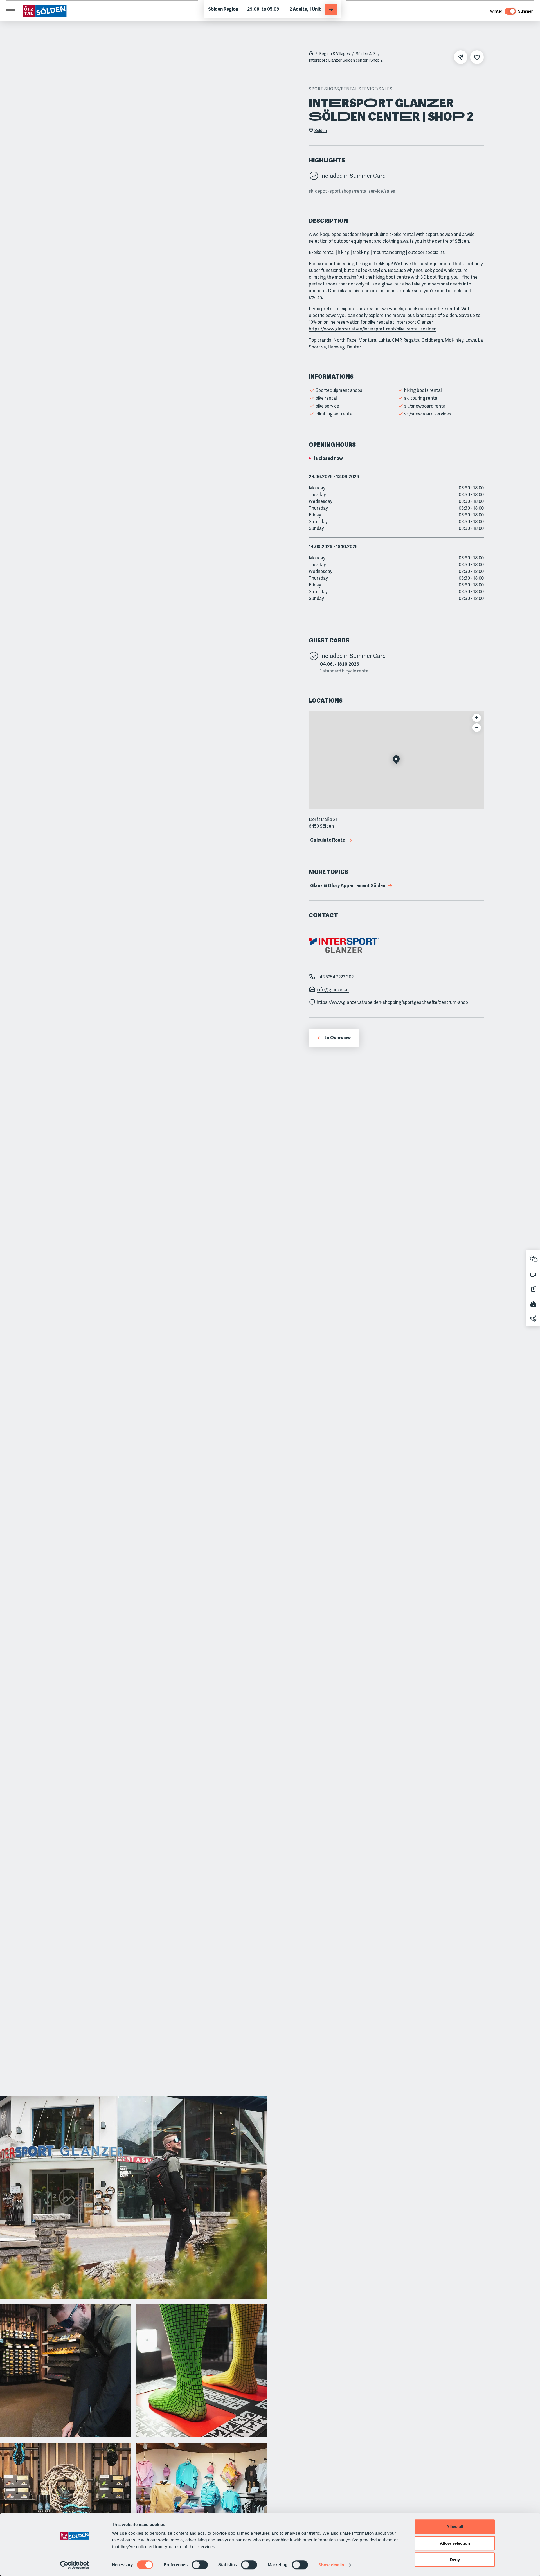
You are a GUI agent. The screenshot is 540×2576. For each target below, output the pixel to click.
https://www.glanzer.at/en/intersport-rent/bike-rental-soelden (373, 329)
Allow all (455, 2527)
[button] (396, 760)
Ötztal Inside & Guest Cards (96, 8)
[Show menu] (10, 26)
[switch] (200, 2565)
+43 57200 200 (44, 8)
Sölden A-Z (366, 54)
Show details (331, 2565)
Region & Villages (335, 54)
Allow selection (455, 2543)
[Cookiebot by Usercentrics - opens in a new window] (75, 2565)
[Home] (311, 54)
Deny (455, 2560)
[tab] (233, 8)
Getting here (146, 8)
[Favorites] (521, 8)
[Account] (532, 8)
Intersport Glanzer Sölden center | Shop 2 (346, 60)
